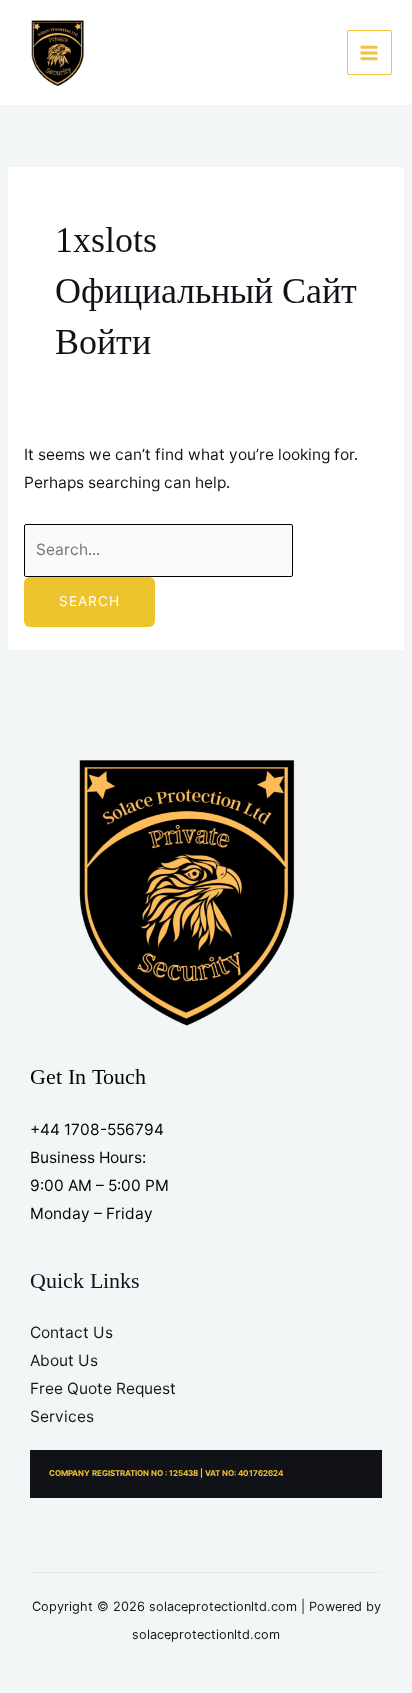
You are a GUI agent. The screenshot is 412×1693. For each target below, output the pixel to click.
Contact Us (71, 1332)
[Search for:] (158, 549)
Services (62, 1416)
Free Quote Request (103, 1388)
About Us (64, 1360)
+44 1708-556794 (97, 1129)
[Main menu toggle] (369, 52)
